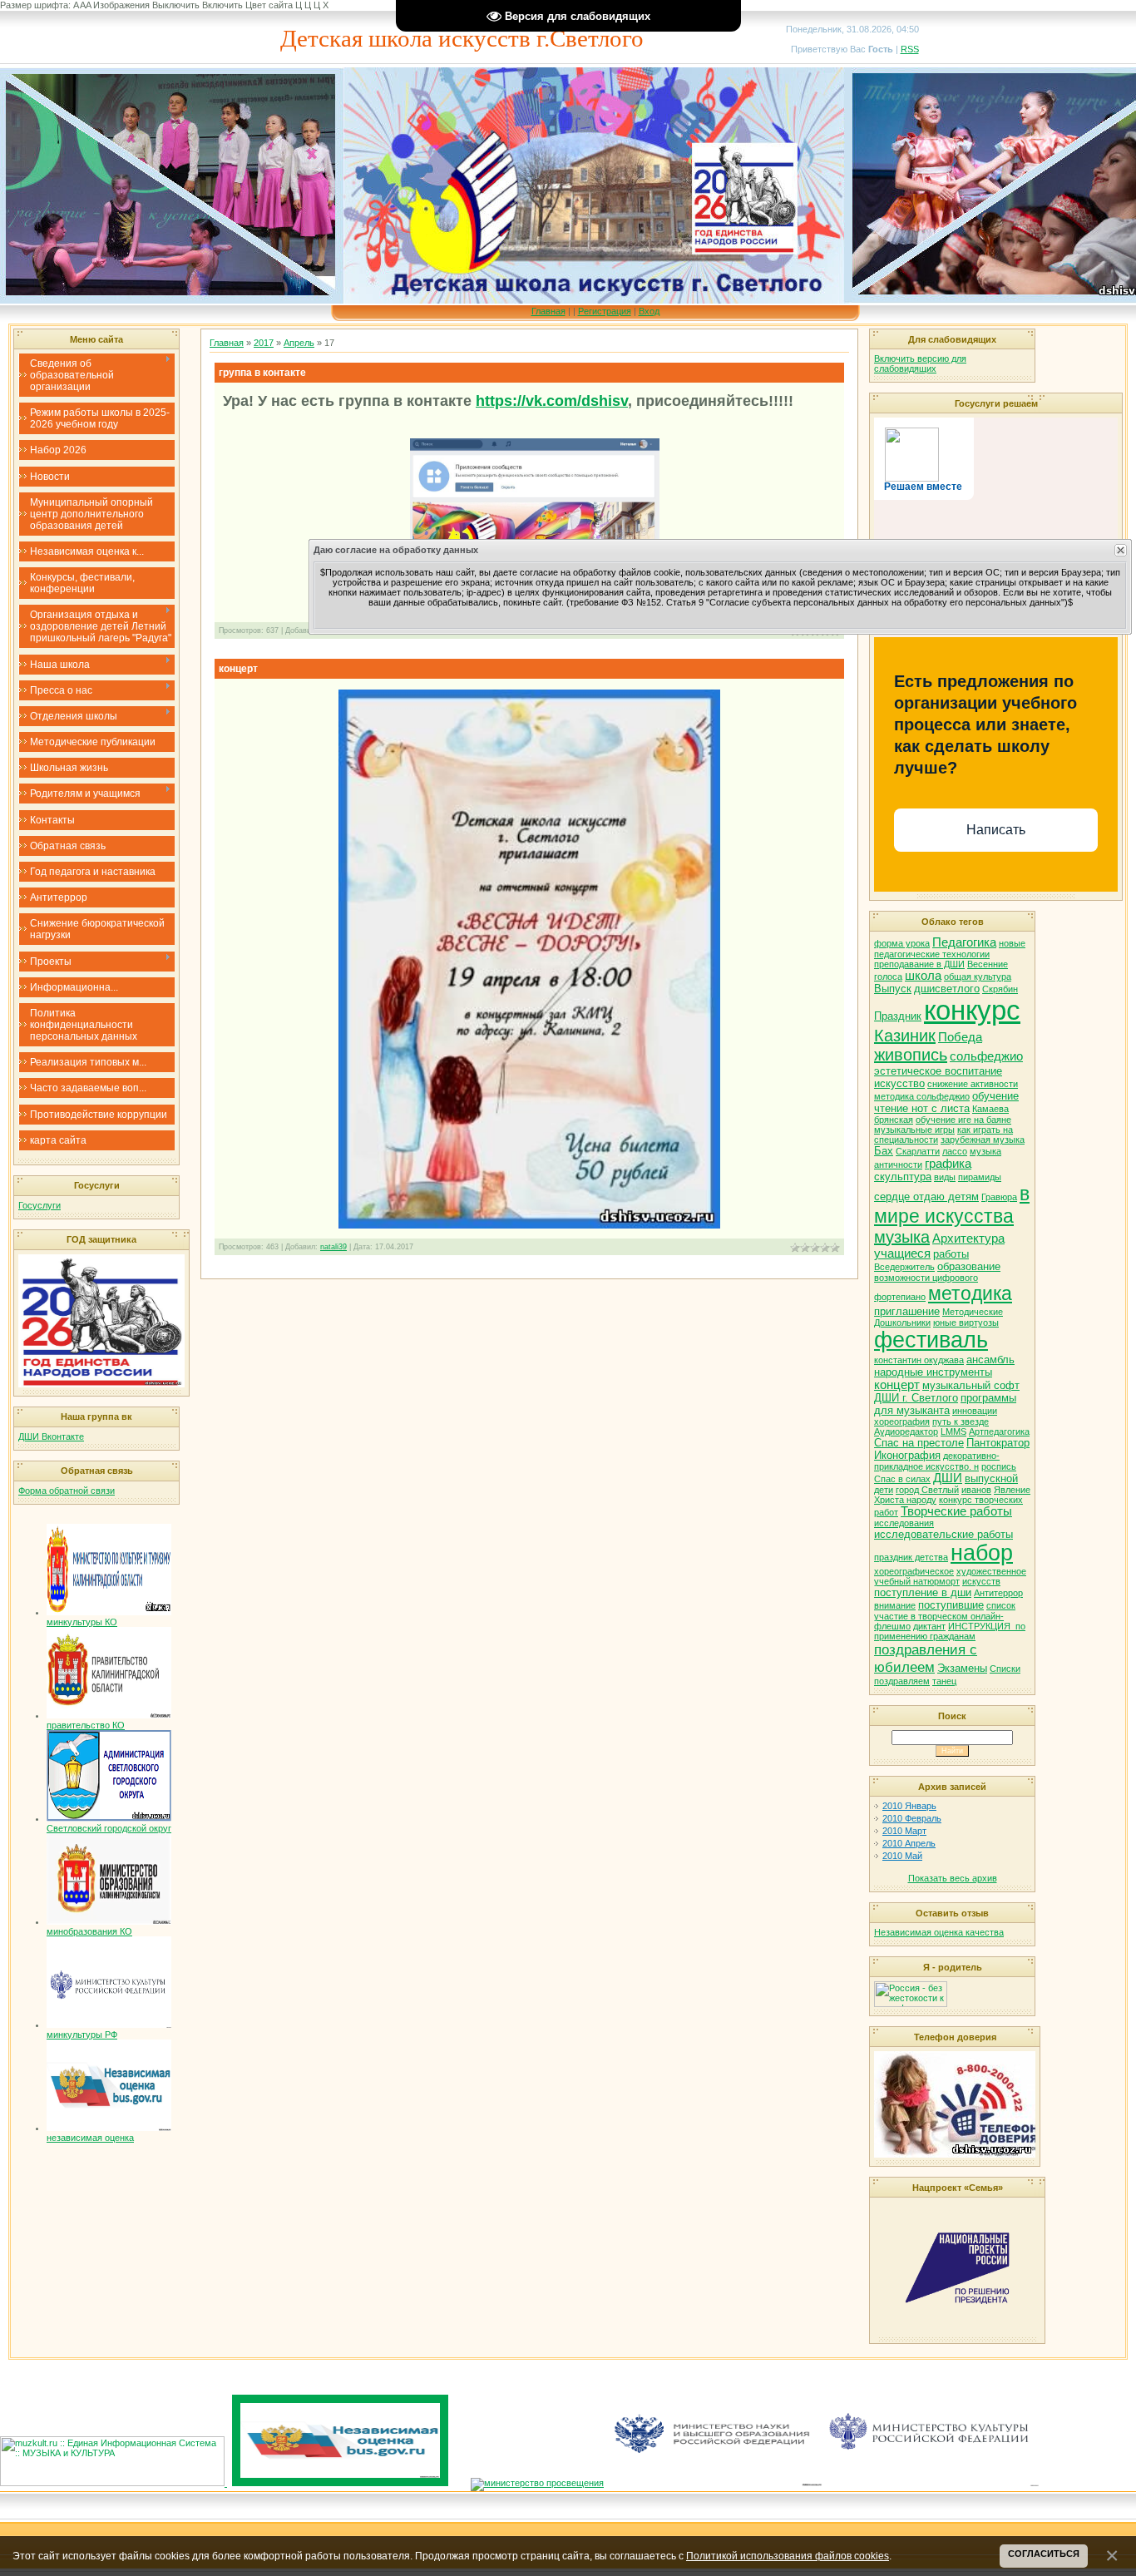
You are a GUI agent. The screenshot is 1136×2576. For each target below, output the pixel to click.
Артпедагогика (999, 1431)
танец (944, 1681)
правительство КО (86, 1725)
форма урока (902, 943)
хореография (902, 1421)
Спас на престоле (919, 1443)
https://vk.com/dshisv (552, 401)
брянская (894, 1120)
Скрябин (1000, 989)
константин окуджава (919, 1360)
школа (923, 976)
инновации (975, 1411)
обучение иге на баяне (963, 1120)
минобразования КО (89, 1931)
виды (945, 1177)
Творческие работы (956, 1511)
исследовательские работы (943, 1534)
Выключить (176, 5)
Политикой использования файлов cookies (788, 2556)
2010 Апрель (909, 1843)
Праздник (898, 1016)
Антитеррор (998, 1593)
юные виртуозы (966, 1323)
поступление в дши (923, 1592)
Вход (649, 311)
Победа (960, 1037)
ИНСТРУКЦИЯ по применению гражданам (950, 1631)
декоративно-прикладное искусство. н (937, 1461)
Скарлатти (918, 1151)
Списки (1005, 1669)
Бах (884, 1151)
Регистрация (605, 311)
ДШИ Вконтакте (51, 1436)
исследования (904, 1523)
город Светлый (927, 1490)
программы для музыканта (945, 1404)
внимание (895, 1605)
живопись (911, 1055)
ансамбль (990, 1360)
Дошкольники (902, 1323)
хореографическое (914, 1571)
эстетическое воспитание (938, 1071)
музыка (902, 1237)
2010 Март (904, 1831)
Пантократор (998, 1443)
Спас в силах (902, 1479)
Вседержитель (904, 1267)
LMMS (953, 1431)
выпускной (991, 1478)
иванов (976, 1490)
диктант (929, 1626)
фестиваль (931, 1340)
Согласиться (1044, 2554)
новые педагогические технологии (950, 949)
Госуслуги (40, 1205)
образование (969, 1266)
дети (884, 1490)
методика (970, 1293)
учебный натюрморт (917, 1581)
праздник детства (911, 1557)
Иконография (907, 1455)
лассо (955, 1151)
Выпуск (893, 989)
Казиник (905, 1036)
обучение (995, 1096)
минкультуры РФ (82, 2035)
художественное (991, 1571)
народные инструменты (933, 1372)
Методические (973, 1312)
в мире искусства (952, 1205)
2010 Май (902, 1856)
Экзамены (962, 1668)
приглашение (907, 1311)
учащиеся (902, 1253)
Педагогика (964, 942)
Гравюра (999, 1197)
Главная (548, 311)
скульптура (903, 1177)
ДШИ (948, 1478)
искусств (981, 1581)
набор (982, 1553)
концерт (238, 669)
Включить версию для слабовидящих (920, 363)
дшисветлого (947, 989)
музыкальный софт (971, 1385)
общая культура (978, 977)
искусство (899, 1083)
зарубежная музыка (983, 1140)
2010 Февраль (912, 1818)
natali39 (333, 1247)
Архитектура (968, 1239)
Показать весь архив (953, 1878)
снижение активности (973, 1084)
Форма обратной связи (67, 1491)
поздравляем (902, 1681)
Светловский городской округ (109, 1828)
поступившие (951, 1605)
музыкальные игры (914, 1130)
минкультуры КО (82, 1622)
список (1001, 1605)
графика (948, 1164)
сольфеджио (986, 1056)
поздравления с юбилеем (926, 1658)
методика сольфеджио (922, 1096)
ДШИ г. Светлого (916, 1398)
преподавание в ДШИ (919, 964)
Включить (222, 5)
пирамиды (980, 1177)
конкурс (972, 1010)
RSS (910, 49)
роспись (999, 1466)
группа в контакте (262, 373)
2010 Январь (909, 1806)
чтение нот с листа (922, 1108)
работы (951, 1254)
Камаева (990, 1109)
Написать (996, 830)
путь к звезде (961, 1421)
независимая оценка (90, 2138)
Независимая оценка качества (939, 1932)
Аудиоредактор (906, 1431)
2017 (264, 343)
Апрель (299, 343)
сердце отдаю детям (926, 1197)
